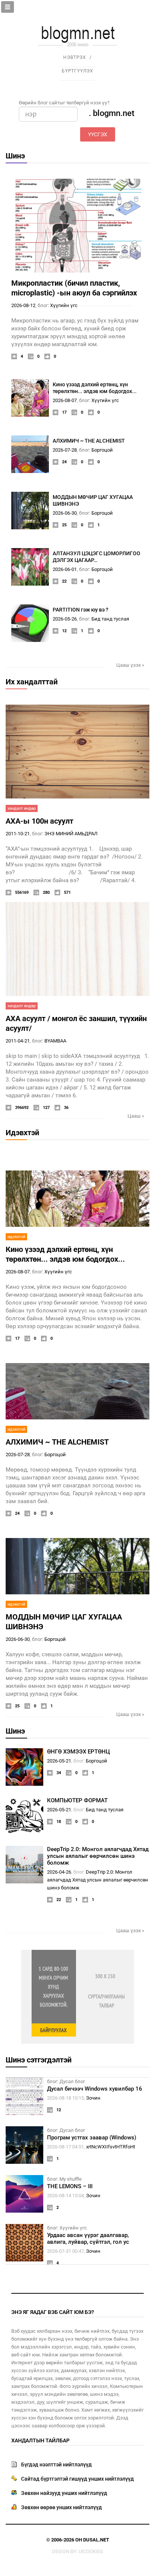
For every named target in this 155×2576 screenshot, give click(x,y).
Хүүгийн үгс (64, 305)
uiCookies (91, 2551)
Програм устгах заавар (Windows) (92, 2138)
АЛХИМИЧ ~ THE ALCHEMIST (89, 441)
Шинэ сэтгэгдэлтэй (39, 2060)
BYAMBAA (55, 1041)
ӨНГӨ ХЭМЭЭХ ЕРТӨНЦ (78, 1752)
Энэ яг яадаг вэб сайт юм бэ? (53, 2312)
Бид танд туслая (110, 619)
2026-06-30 (65, 513)
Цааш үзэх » (130, 665)
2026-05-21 (59, 1761)
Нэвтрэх (75, 57)
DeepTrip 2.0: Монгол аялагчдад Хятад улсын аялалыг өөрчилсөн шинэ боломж (98, 1856)
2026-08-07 (65, 400)
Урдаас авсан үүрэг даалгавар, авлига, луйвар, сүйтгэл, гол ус (88, 2239)
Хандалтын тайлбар (40, 2440)
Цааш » (136, 1116)
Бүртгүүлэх (77, 71)
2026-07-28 (65, 450)
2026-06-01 (65, 569)
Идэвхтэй (22, 1133)
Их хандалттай (32, 682)
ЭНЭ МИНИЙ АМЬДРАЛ (71, 834)
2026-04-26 (59, 1872)
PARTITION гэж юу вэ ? (81, 610)
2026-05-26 (65, 619)
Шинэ (15, 156)
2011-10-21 (18, 834)
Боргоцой (102, 450)
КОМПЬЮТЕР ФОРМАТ (77, 1800)
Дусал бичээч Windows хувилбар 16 (95, 2089)
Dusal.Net (96, 2540)
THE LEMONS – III (70, 2186)
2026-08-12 (23, 305)
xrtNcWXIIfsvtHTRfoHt (111, 2147)
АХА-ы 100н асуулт (40, 821)
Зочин (93, 2098)
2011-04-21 (18, 1041)
